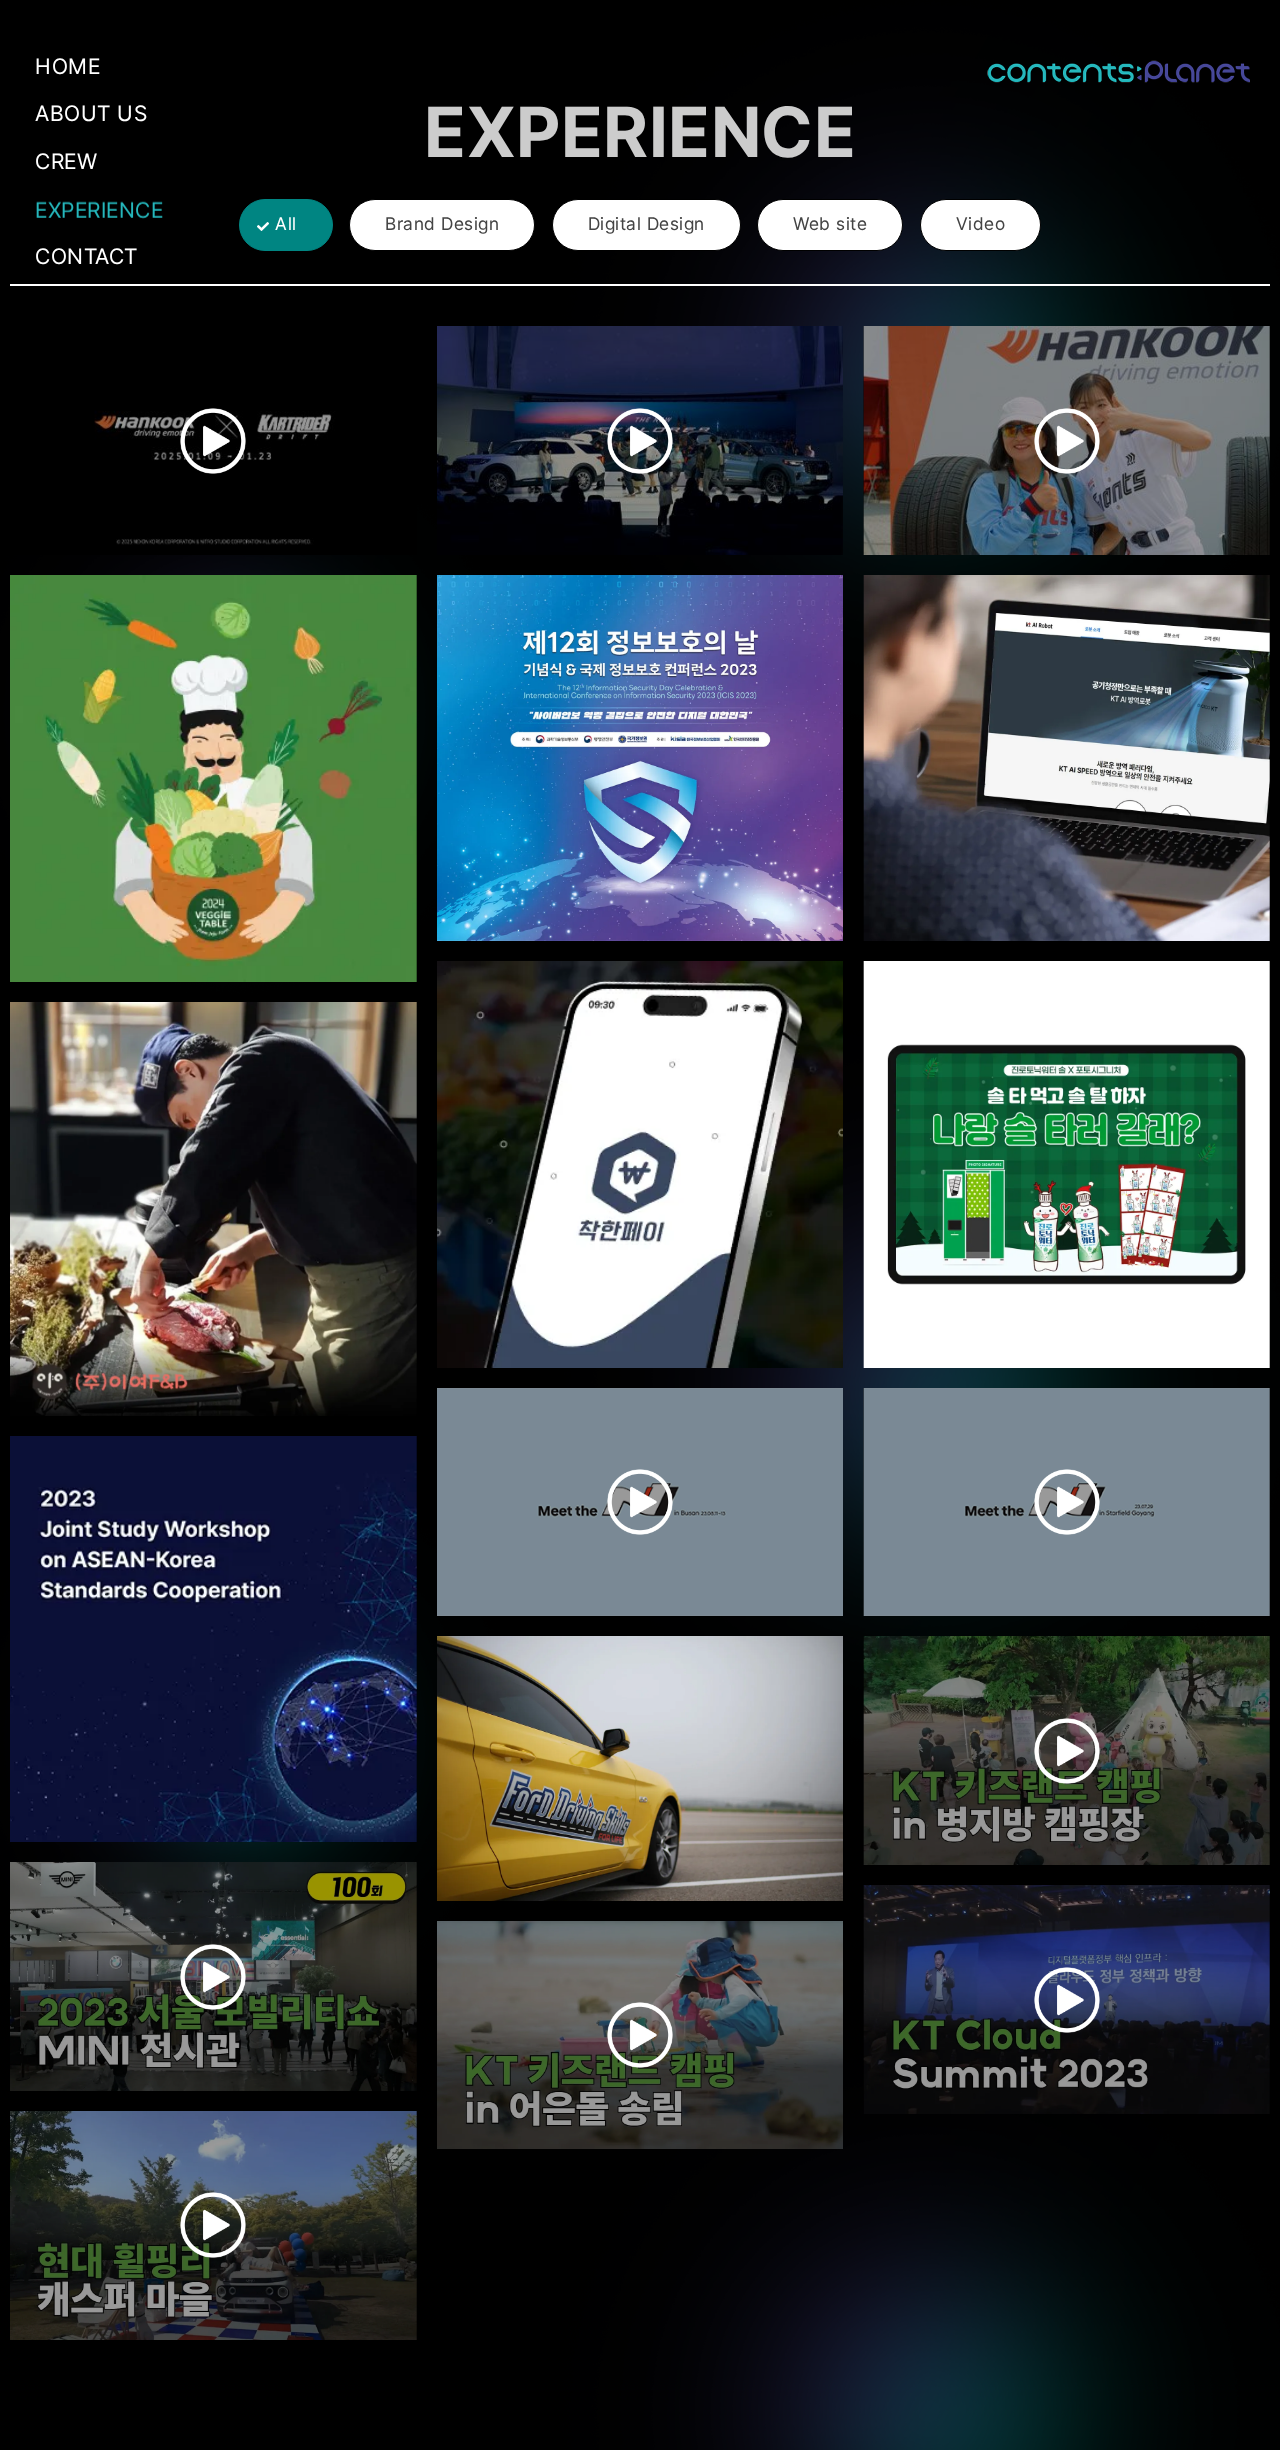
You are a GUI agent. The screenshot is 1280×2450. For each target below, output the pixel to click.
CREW (66, 161)
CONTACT (86, 256)
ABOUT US (91, 113)
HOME (67, 66)
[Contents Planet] (1118, 71)
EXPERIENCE (99, 206)
